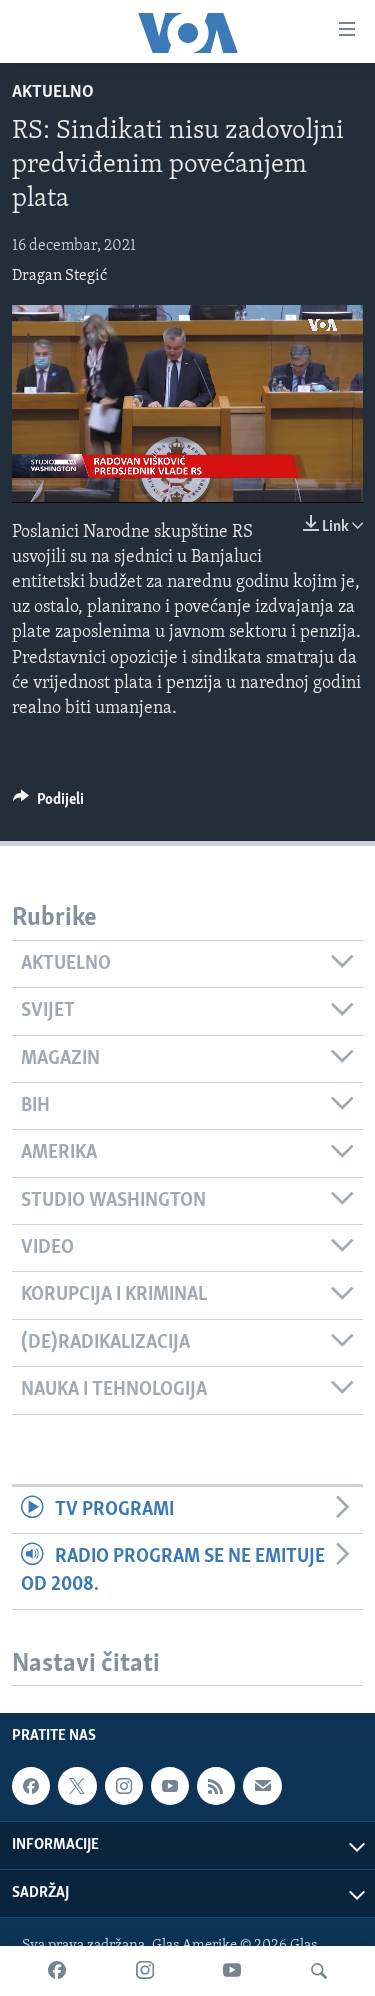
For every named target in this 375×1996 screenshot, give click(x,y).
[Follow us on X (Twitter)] (77, 1786)
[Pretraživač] (319, 1971)
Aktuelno (53, 93)
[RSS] (216, 1786)
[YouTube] (232, 1971)
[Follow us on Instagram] (124, 1786)
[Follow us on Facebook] (31, 1786)
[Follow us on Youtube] (170, 1786)
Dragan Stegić (59, 276)
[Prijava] (262, 1786)
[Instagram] (145, 1971)
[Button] (48, 804)
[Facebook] (57, 1971)
